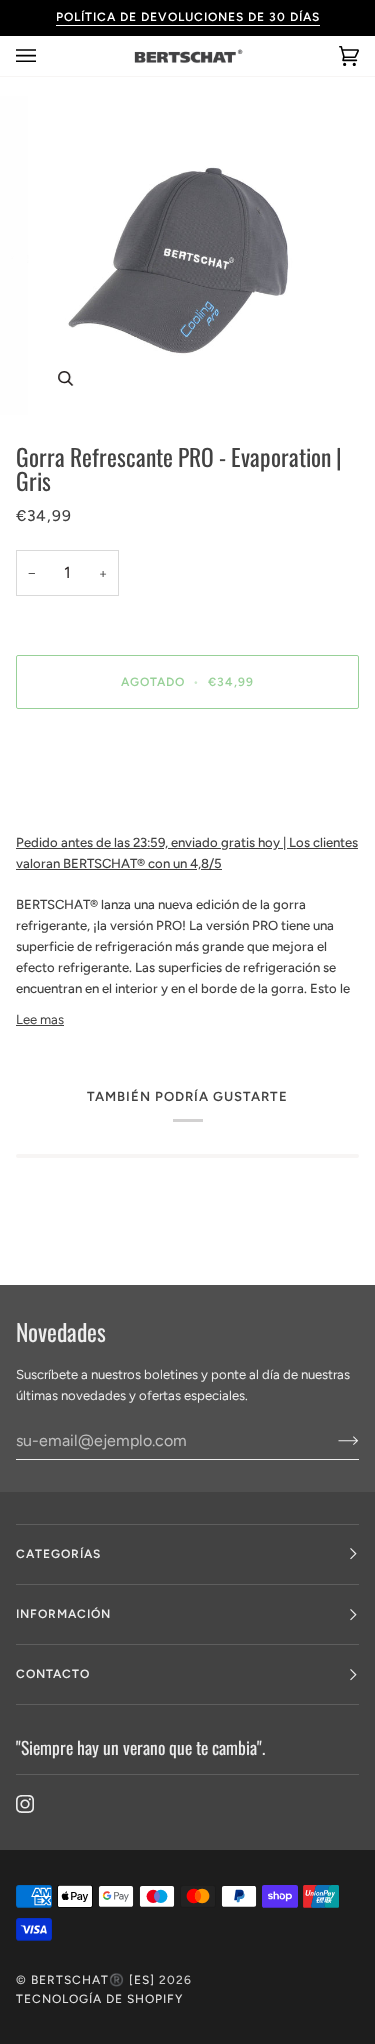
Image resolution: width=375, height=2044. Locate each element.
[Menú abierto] (46, 56)
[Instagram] (25, 1804)
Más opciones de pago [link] (82, 801)
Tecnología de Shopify (99, 1999)
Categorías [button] (58, 1554)
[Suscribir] (332, 1440)
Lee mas (40, 1019)
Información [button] (63, 1614)
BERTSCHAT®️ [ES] (93, 1980)
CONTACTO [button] (53, 1674)
